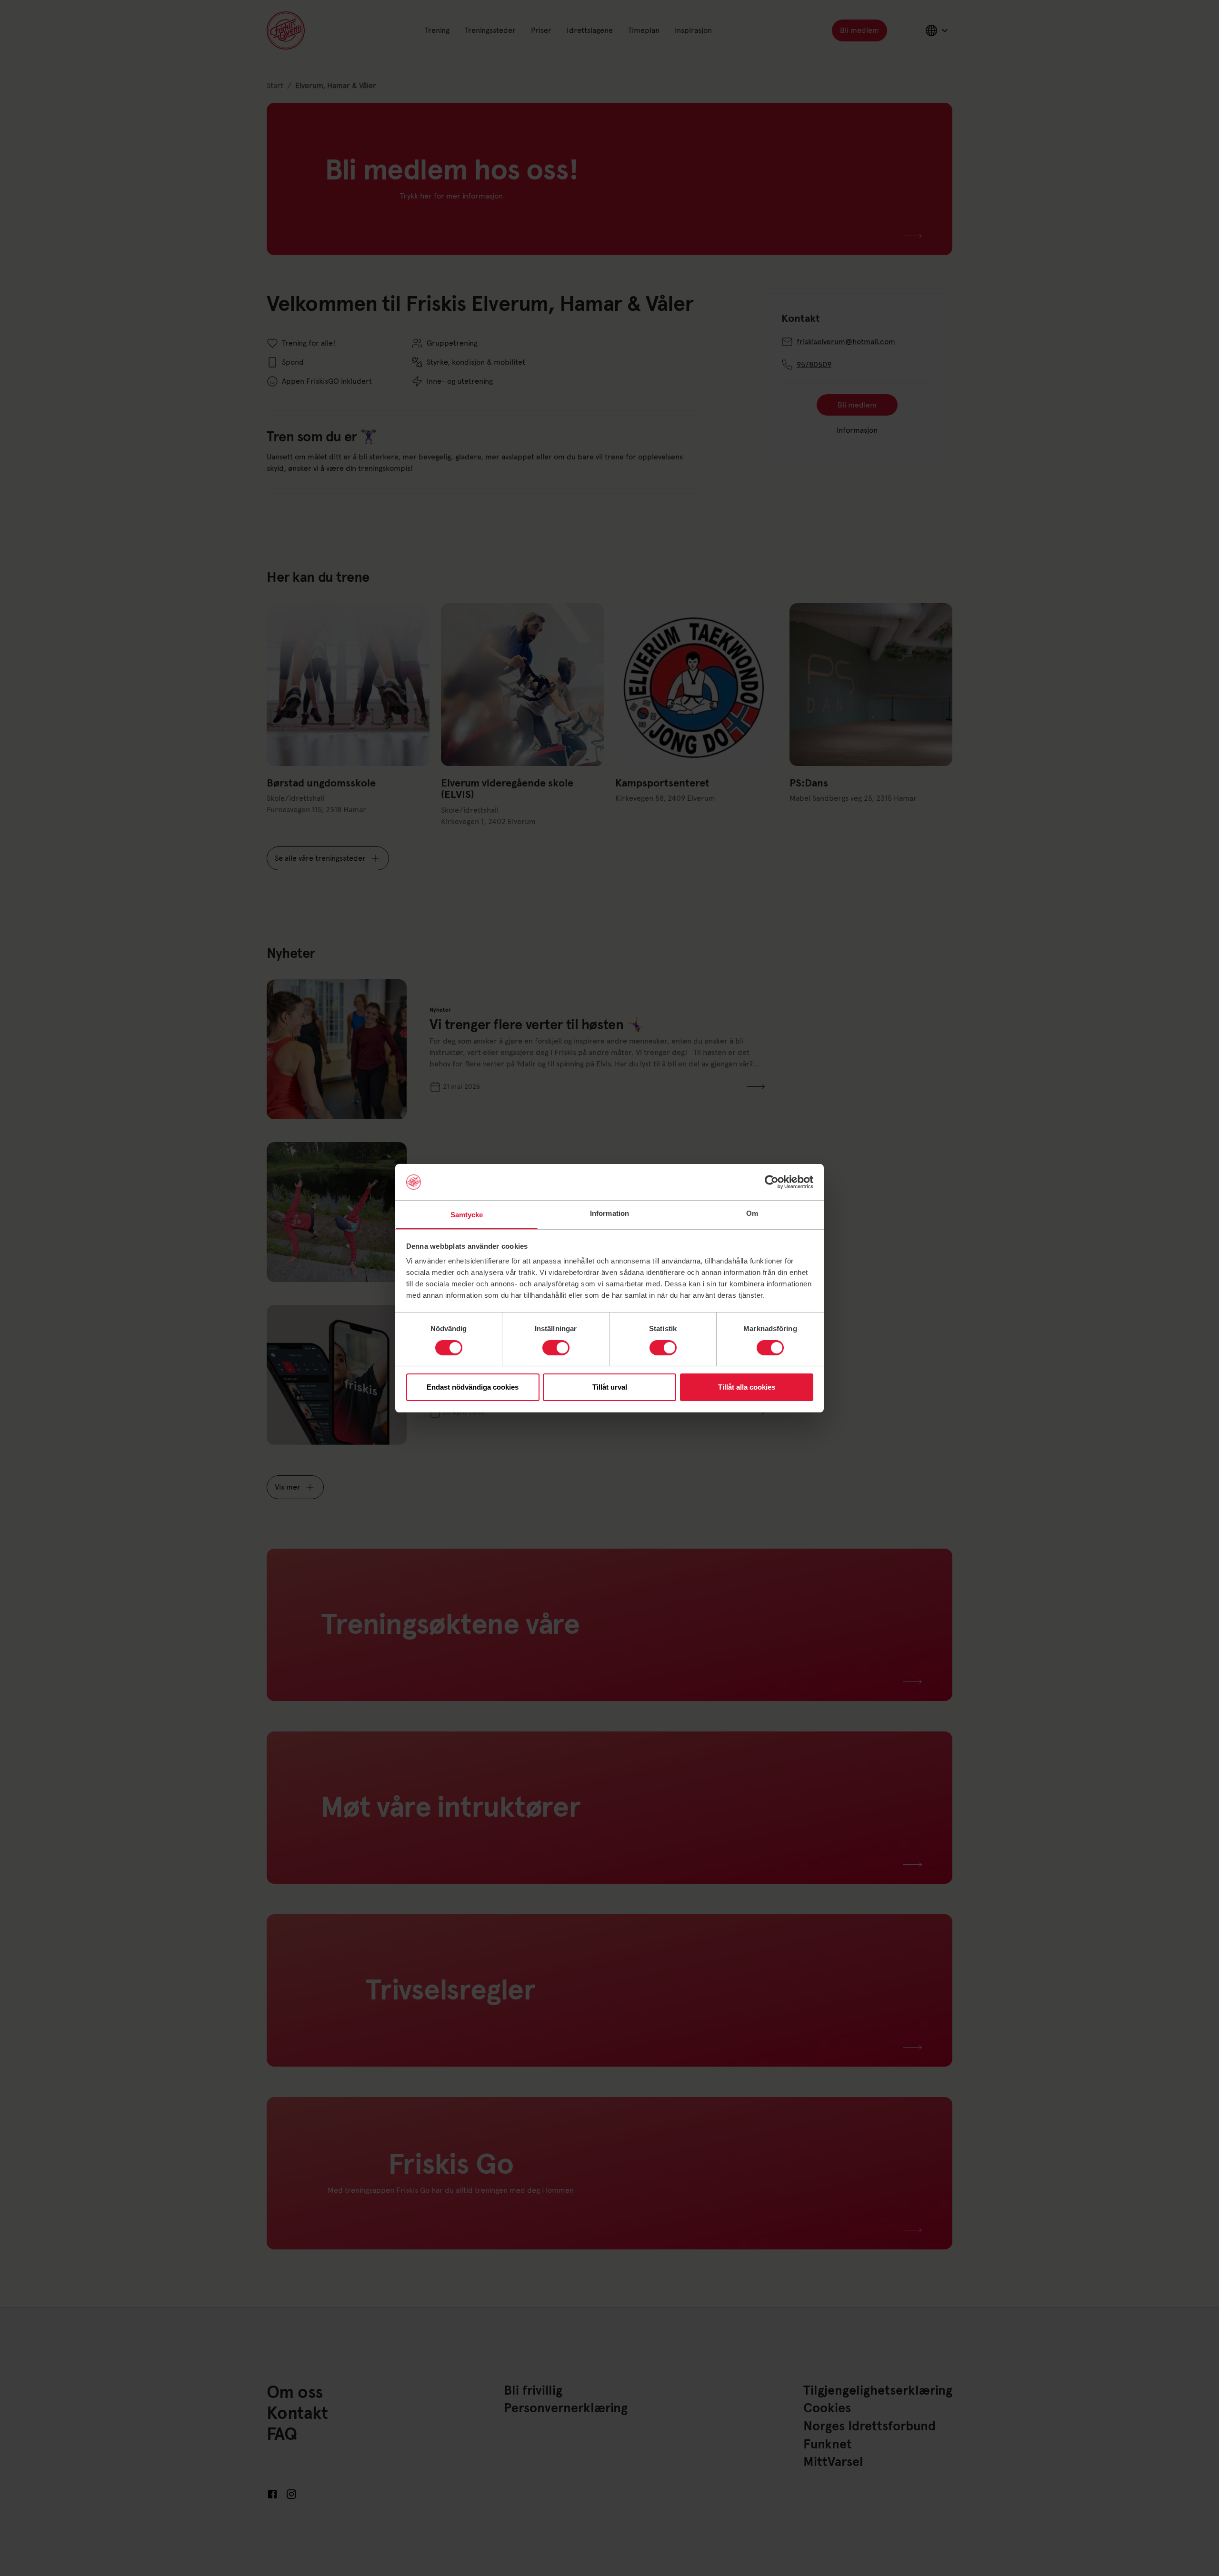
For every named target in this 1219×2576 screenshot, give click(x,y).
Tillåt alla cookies (747, 1387)
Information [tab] (609, 1213)
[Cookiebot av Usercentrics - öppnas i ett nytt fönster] (772, 1182)
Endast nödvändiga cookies (473, 1387)
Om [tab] (752, 1213)
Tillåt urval (610, 1387)
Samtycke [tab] (467, 1215)
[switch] (556, 1348)
